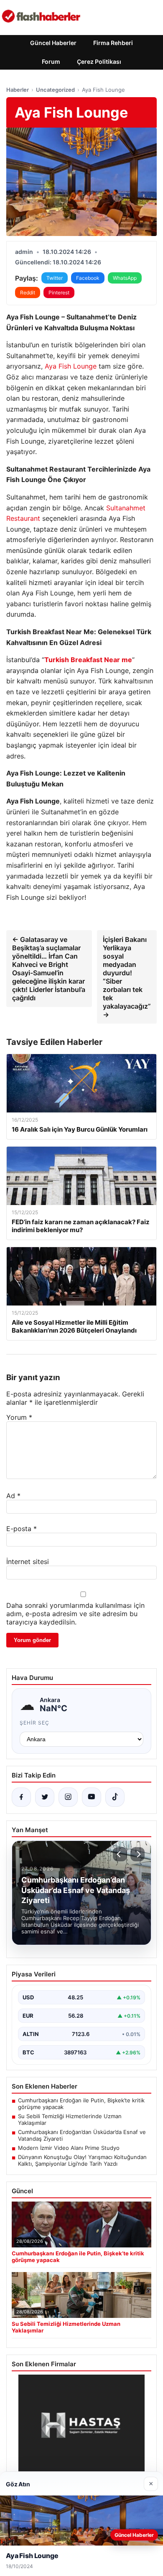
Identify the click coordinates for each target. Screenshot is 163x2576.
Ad (13, 1496)
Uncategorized (55, 90)
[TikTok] (115, 1797)
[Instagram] (68, 1797)
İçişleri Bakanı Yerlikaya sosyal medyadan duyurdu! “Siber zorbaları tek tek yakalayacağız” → (127, 977)
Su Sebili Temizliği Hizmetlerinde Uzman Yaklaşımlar (70, 2119)
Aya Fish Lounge (71, 366)
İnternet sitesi (28, 1562)
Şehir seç (34, 1723)
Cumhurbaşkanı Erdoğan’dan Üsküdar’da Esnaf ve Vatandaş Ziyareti (82, 2135)
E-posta (22, 1529)
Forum (51, 62)
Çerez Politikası (99, 62)
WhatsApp (125, 278)
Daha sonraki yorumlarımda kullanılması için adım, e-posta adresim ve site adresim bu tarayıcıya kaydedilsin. (75, 1614)
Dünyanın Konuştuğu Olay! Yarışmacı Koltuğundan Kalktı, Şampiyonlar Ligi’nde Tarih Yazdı (82, 2160)
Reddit (28, 292)
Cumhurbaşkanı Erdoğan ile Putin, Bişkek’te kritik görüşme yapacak (81, 2104)
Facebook (88, 278)
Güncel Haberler (53, 43)
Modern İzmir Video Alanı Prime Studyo (69, 2148)
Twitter (55, 278)
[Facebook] (21, 1797)
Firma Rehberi (113, 43)
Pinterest (59, 292)
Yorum (19, 1417)
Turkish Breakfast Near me (88, 660)
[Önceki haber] (120, 1854)
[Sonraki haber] (138, 1854)
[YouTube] (92, 1797)
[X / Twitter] (45, 1797)
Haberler (18, 90)
